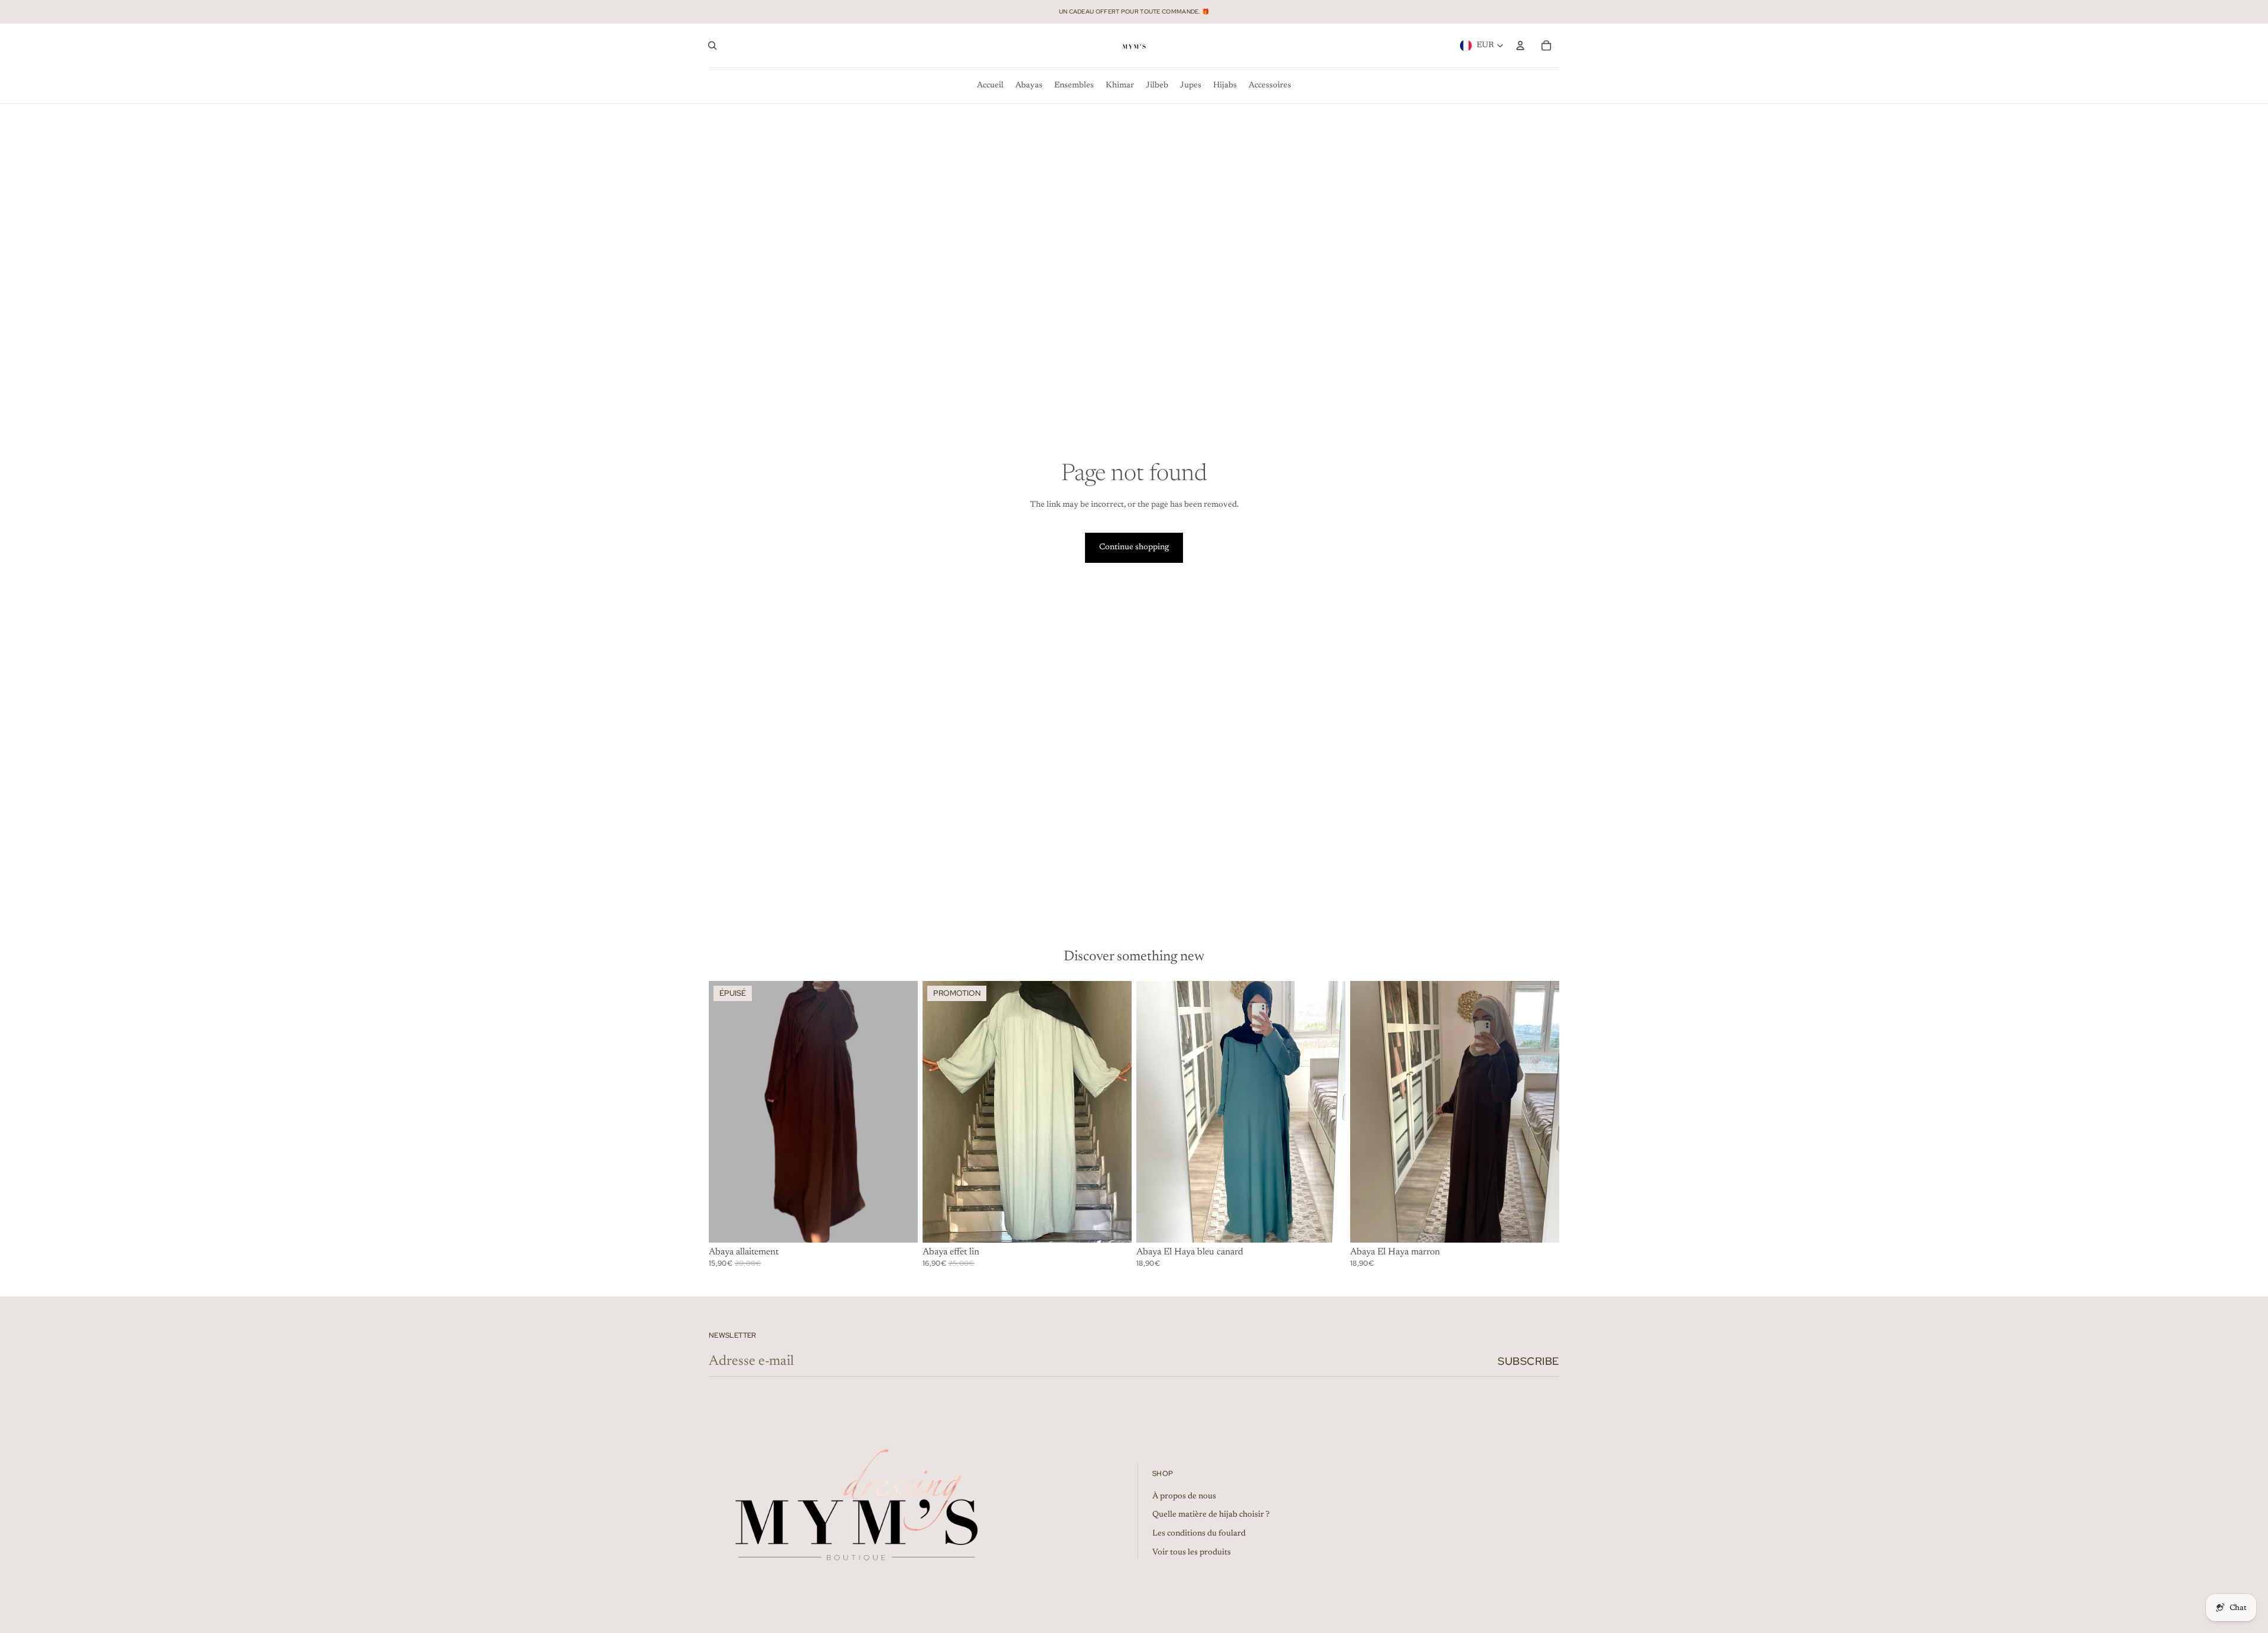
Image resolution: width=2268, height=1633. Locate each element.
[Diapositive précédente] (726, 1112)
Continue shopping (1134, 547)
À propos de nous (1184, 1497)
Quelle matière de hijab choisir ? (1211, 1515)
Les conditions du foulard (1199, 1534)
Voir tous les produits (1192, 1553)
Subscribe (1529, 1361)
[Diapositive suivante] (900, 1112)
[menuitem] (990, 86)
